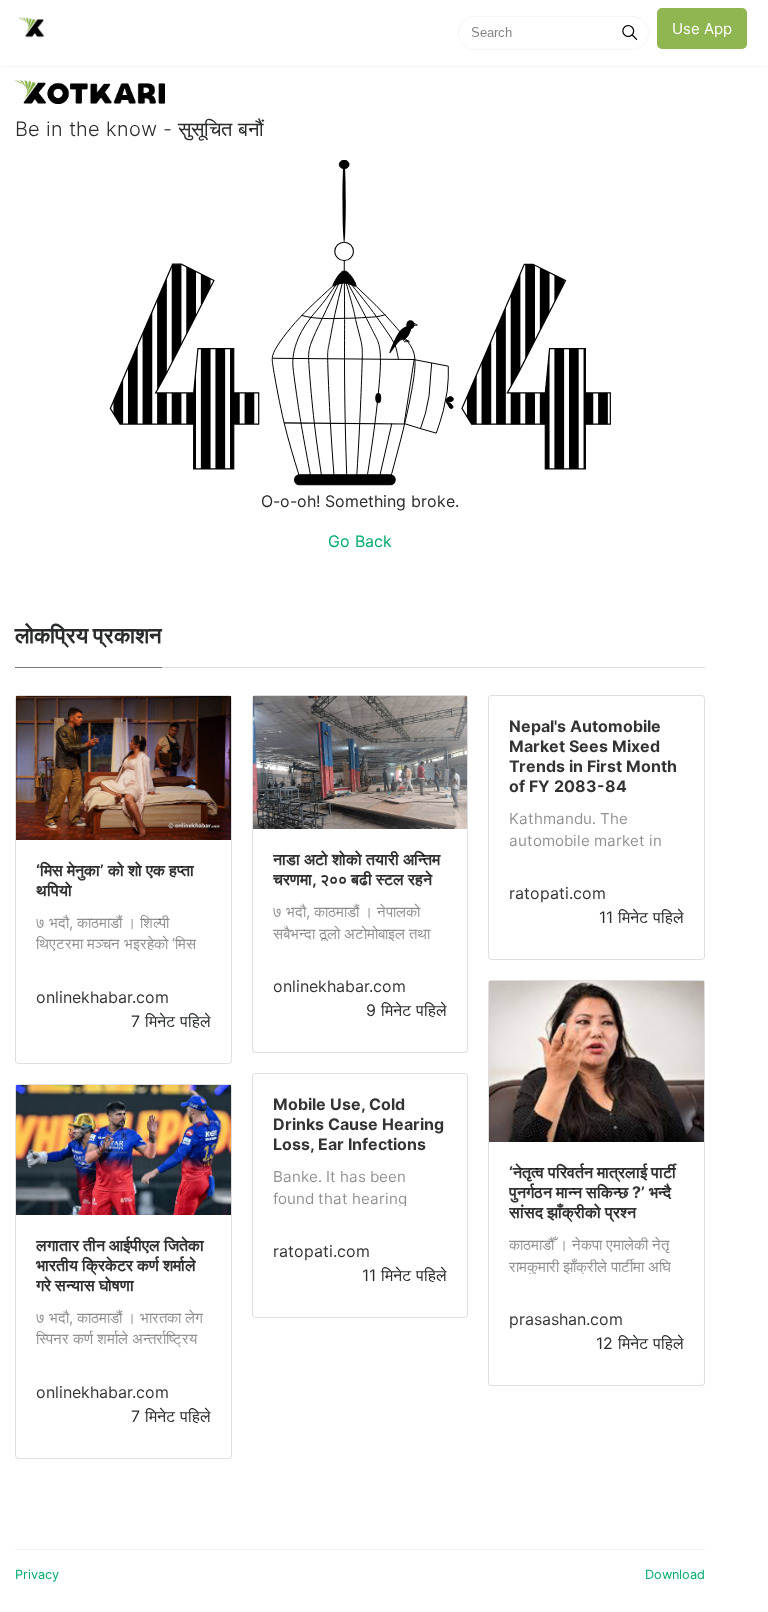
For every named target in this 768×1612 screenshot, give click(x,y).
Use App (702, 28)
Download (675, 1574)
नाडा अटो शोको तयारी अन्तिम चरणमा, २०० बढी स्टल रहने (356, 869)
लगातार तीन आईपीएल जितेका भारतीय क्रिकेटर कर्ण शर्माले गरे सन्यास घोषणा (120, 1265)
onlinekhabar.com (102, 997)
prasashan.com (566, 1319)
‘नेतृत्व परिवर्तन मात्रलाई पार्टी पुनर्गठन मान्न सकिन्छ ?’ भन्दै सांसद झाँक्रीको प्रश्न (592, 1192)
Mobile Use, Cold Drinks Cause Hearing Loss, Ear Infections (358, 1124)
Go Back (360, 541)
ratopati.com (321, 1251)
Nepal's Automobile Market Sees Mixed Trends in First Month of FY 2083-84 (593, 756)
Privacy (37, 1574)
